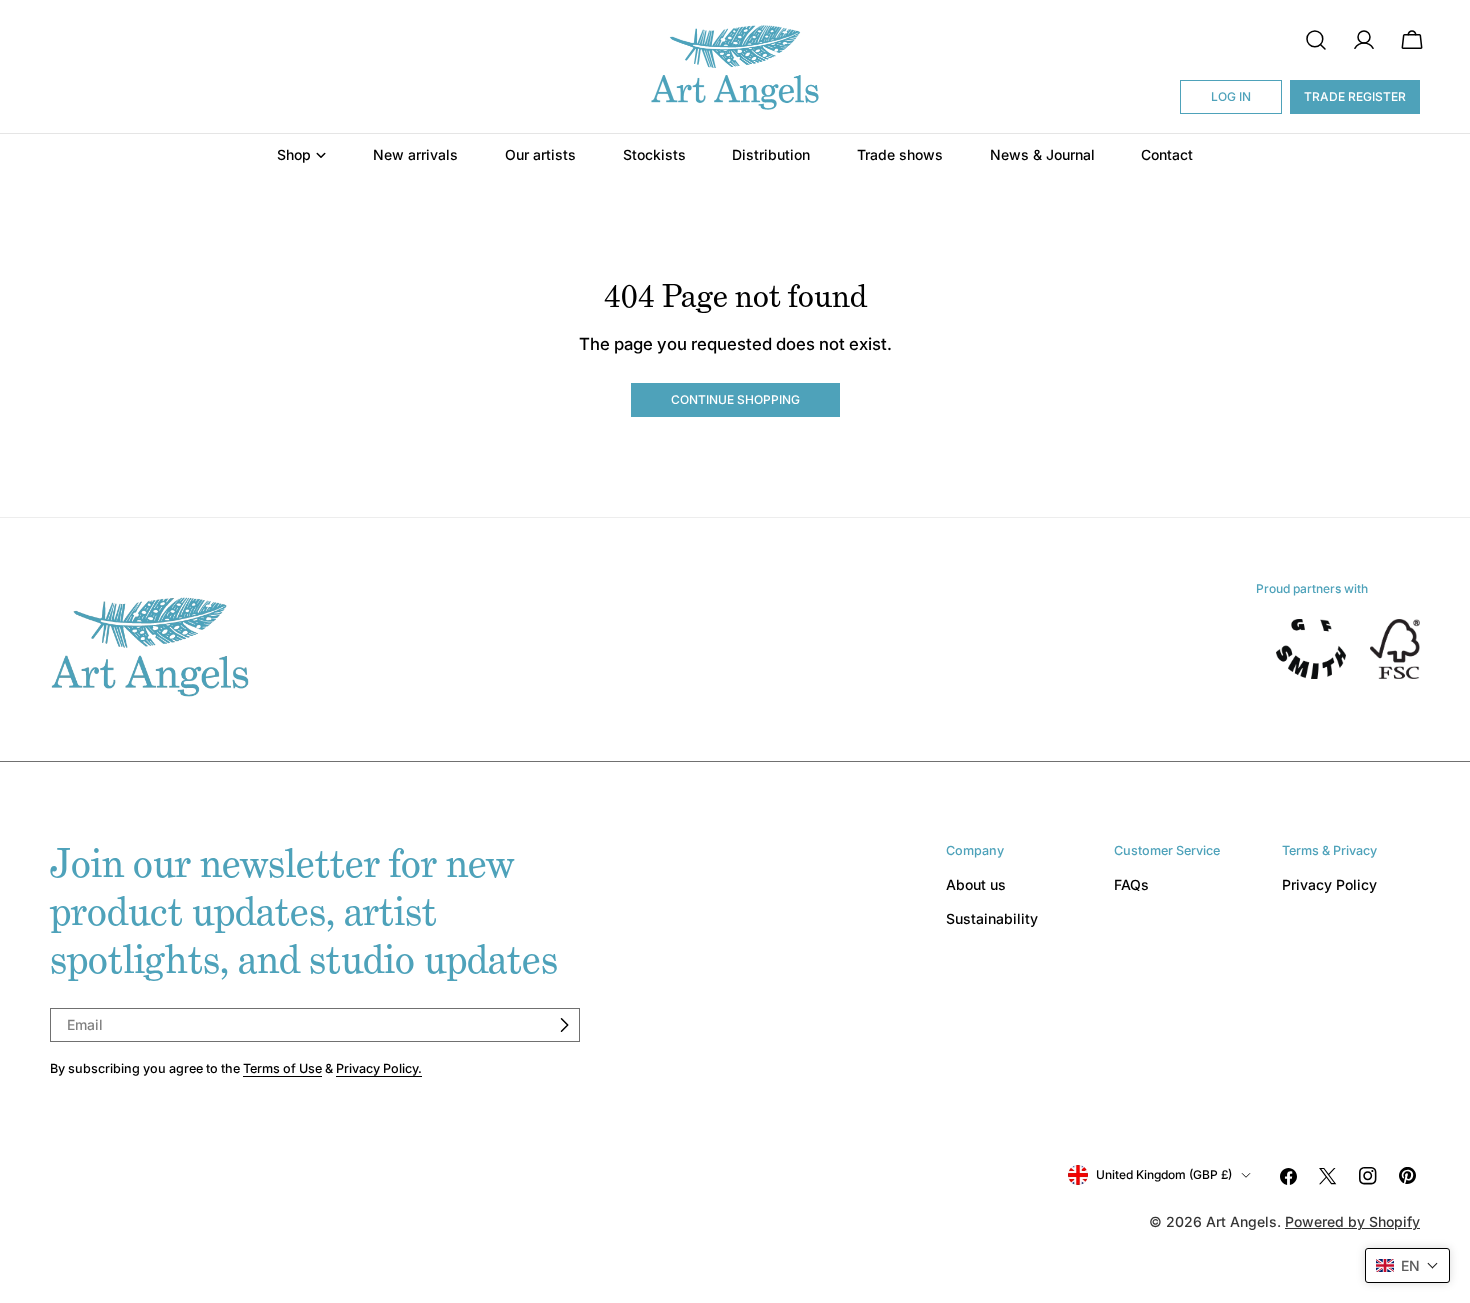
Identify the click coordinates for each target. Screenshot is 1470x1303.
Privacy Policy (1329, 884)
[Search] (1316, 40)
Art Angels (1241, 1221)
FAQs (1131, 884)
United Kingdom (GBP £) (1164, 1174)
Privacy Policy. (379, 1068)
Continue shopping (735, 399)
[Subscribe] (564, 1025)
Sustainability (992, 918)
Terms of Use (282, 1068)
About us (976, 884)
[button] (1407, 1265)
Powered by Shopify (1352, 1221)
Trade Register (1355, 96)
